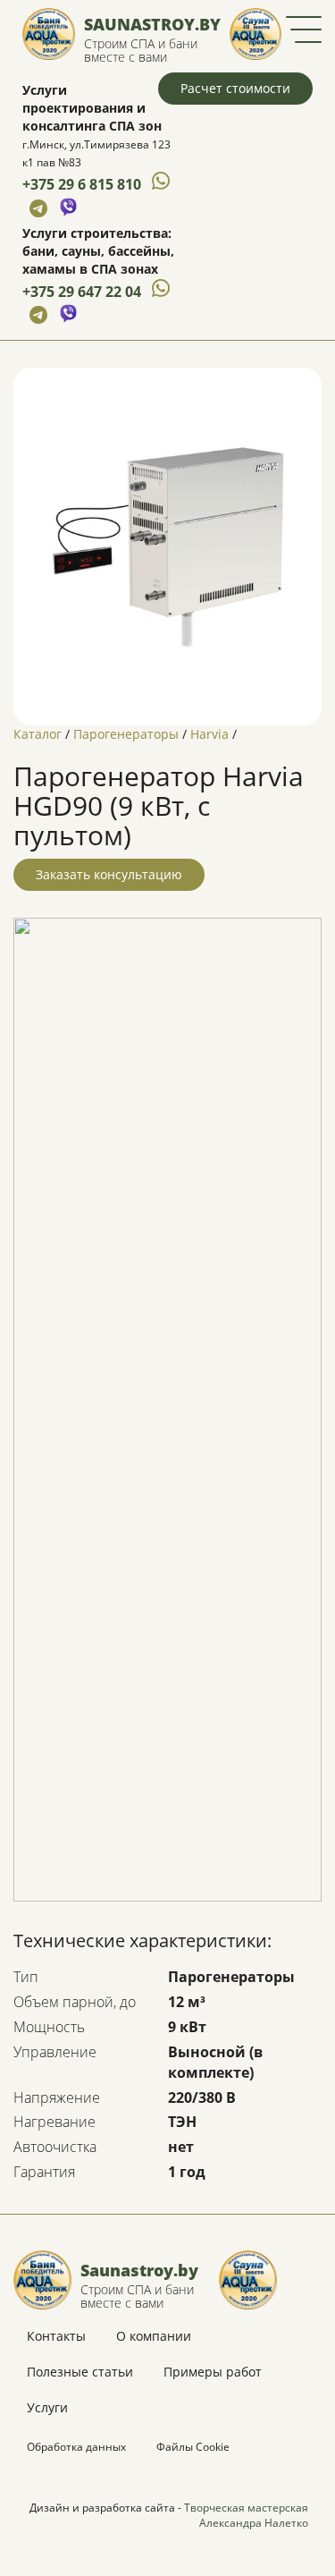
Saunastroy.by (152, 24)
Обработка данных (76, 2447)
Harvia (209, 734)
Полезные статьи (80, 2372)
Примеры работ (213, 2372)
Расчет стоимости (235, 88)
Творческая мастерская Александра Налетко (246, 2515)
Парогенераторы (126, 734)
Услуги (47, 2407)
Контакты (56, 2336)
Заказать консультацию (109, 874)
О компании (154, 2336)
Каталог (38, 734)
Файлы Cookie (193, 2447)
